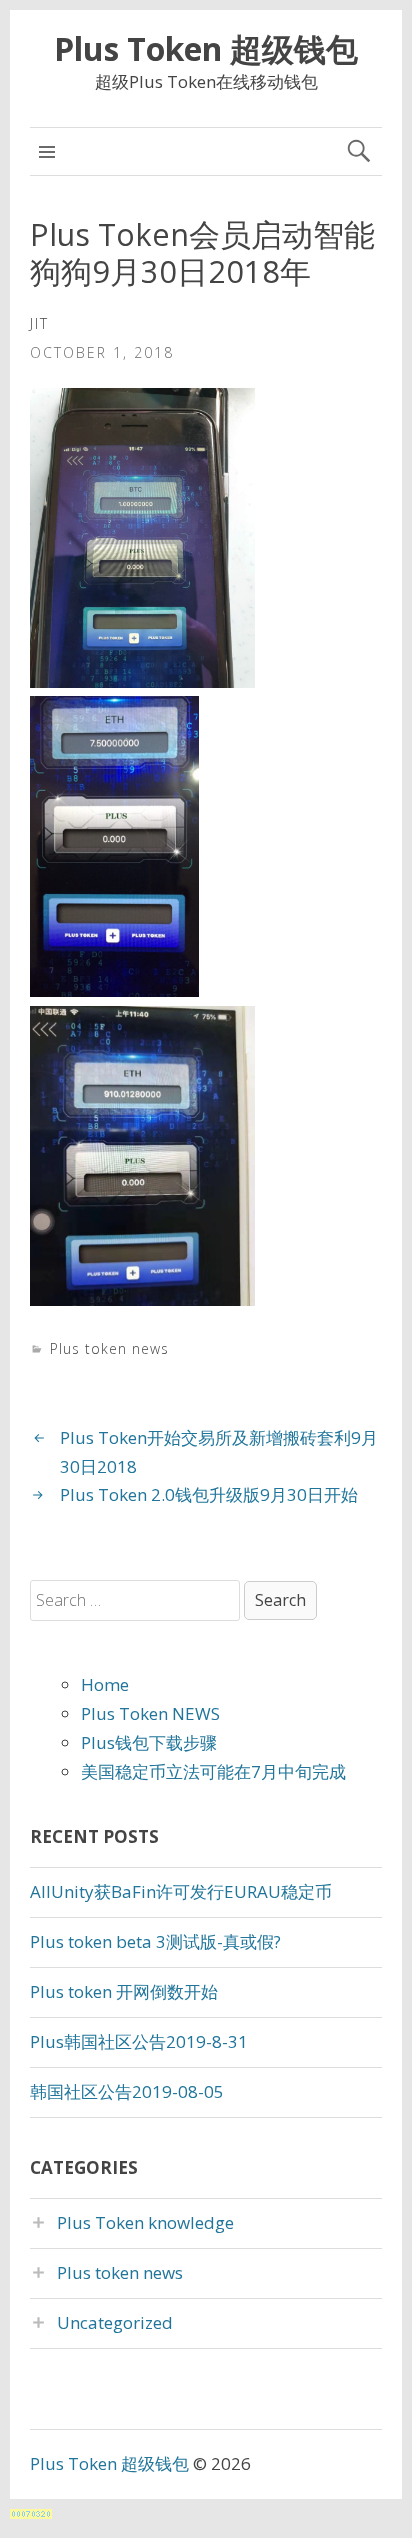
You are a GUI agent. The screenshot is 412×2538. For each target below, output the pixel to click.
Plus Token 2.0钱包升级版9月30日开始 (209, 1494)
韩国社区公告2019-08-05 (127, 2091)
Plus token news (109, 1348)
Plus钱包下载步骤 (149, 1742)
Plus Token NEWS (150, 1713)
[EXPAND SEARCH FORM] (358, 151)
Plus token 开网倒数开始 (124, 1991)
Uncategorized (115, 2322)
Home (105, 1684)
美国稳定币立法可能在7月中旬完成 (213, 1771)
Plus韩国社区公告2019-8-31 (139, 2041)
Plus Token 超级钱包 (206, 48)
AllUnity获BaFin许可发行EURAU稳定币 (181, 1891)
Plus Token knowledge (145, 2222)
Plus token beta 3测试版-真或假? (155, 1941)
